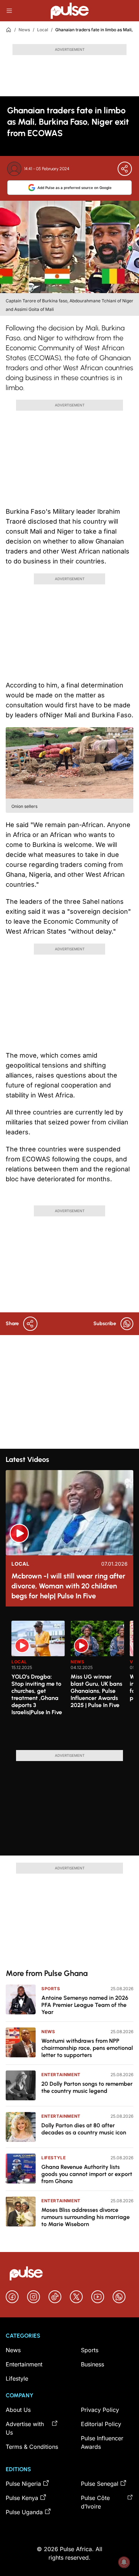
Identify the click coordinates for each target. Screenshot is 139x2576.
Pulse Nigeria (23, 2484)
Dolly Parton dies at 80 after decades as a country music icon (84, 2129)
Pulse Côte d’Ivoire (95, 2502)
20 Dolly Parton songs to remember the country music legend (87, 2087)
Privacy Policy (100, 2410)
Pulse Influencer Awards (102, 2442)
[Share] (125, 169)
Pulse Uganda (24, 2512)
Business (92, 2364)
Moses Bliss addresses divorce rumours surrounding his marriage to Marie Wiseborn (86, 2217)
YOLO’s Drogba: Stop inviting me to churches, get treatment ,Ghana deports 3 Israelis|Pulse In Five (37, 1694)
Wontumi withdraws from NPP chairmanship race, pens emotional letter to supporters (87, 2048)
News (24, 30)
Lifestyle (53, 2158)
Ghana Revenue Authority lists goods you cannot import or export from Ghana (87, 2174)
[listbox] (72, 1681)
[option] (38, 1683)
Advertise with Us (25, 2428)
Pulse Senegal (100, 2484)
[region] (69, 1681)
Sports (51, 1989)
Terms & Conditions (32, 2447)
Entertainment (61, 2075)
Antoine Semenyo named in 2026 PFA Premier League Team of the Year (85, 2005)
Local (43, 30)
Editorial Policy (101, 2424)
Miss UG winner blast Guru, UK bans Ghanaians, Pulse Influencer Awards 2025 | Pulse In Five (96, 1691)
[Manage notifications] (124, 2562)
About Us (18, 2410)
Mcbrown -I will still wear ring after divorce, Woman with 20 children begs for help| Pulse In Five (68, 1586)
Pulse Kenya (22, 2498)
